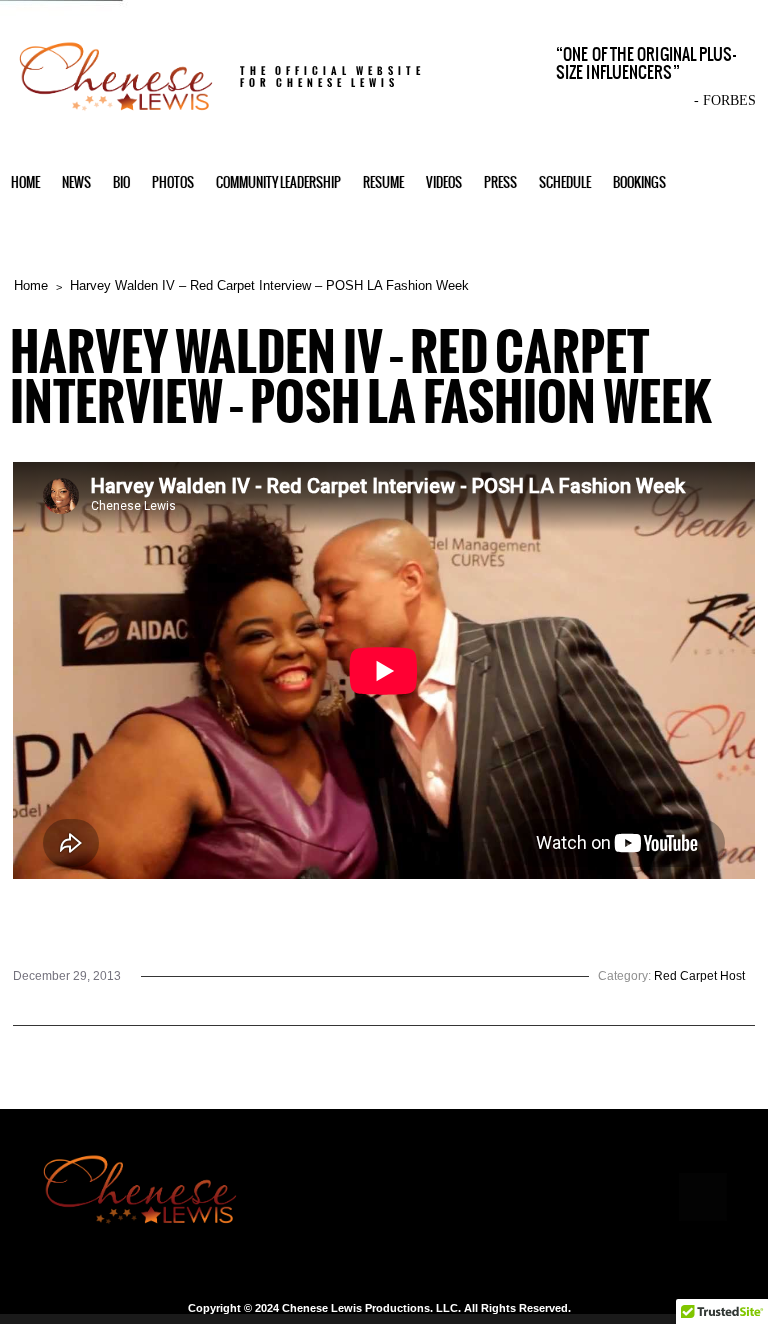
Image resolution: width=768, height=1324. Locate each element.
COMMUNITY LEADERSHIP (278, 182)
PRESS (500, 182)
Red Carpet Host (699, 976)
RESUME (383, 182)
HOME (25, 182)
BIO (121, 182)
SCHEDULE (565, 182)
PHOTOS (173, 182)
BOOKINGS (639, 182)
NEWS (76, 182)
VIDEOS (444, 182)
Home (31, 285)
